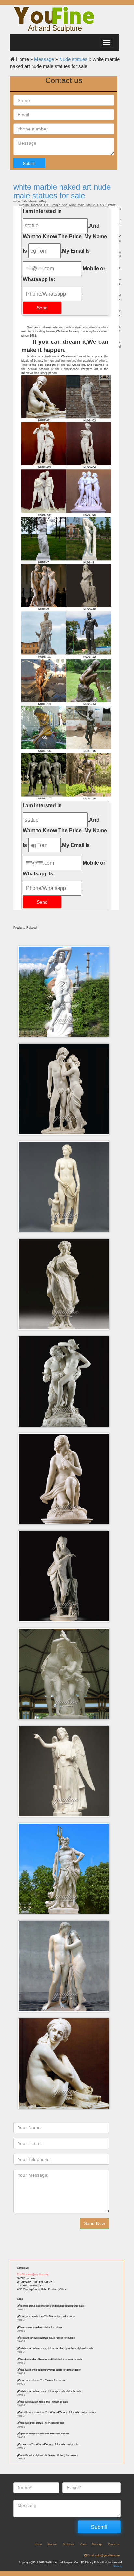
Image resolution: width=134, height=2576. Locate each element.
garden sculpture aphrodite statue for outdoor (45, 2434)
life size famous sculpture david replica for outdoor (48, 2338)
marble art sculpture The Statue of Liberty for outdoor (49, 2455)
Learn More (66, 968)
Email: (103, 2555)
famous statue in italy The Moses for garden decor (48, 2316)
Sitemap (118, 2566)
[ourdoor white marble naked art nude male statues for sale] (66, 446)
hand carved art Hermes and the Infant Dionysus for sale (51, 2359)
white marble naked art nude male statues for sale (62, 191)
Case (20, 2299)
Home (38, 2544)
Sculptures (69, 2544)
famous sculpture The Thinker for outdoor (43, 2380)
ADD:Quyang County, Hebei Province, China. (42, 2290)
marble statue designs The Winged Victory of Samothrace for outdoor (58, 2413)
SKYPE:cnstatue (26, 2279)
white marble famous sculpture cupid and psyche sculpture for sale (57, 2348)
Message (44, 59)
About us (52, 2544)
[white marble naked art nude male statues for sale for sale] (66, 729)
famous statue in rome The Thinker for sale (44, 2402)
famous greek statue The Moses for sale (42, 2423)
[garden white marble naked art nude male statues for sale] (66, 587)
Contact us (23, 2268)
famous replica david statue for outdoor (42, 2327)
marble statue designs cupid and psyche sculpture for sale (52, 2306)
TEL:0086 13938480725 (30, 2286)
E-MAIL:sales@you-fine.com (33, 2275)
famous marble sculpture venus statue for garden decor (51, 2370)
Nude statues (73, 59)
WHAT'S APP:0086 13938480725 (35, 2282)
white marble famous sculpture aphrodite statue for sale (51, 2391)
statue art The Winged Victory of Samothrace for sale (49, 2444)
